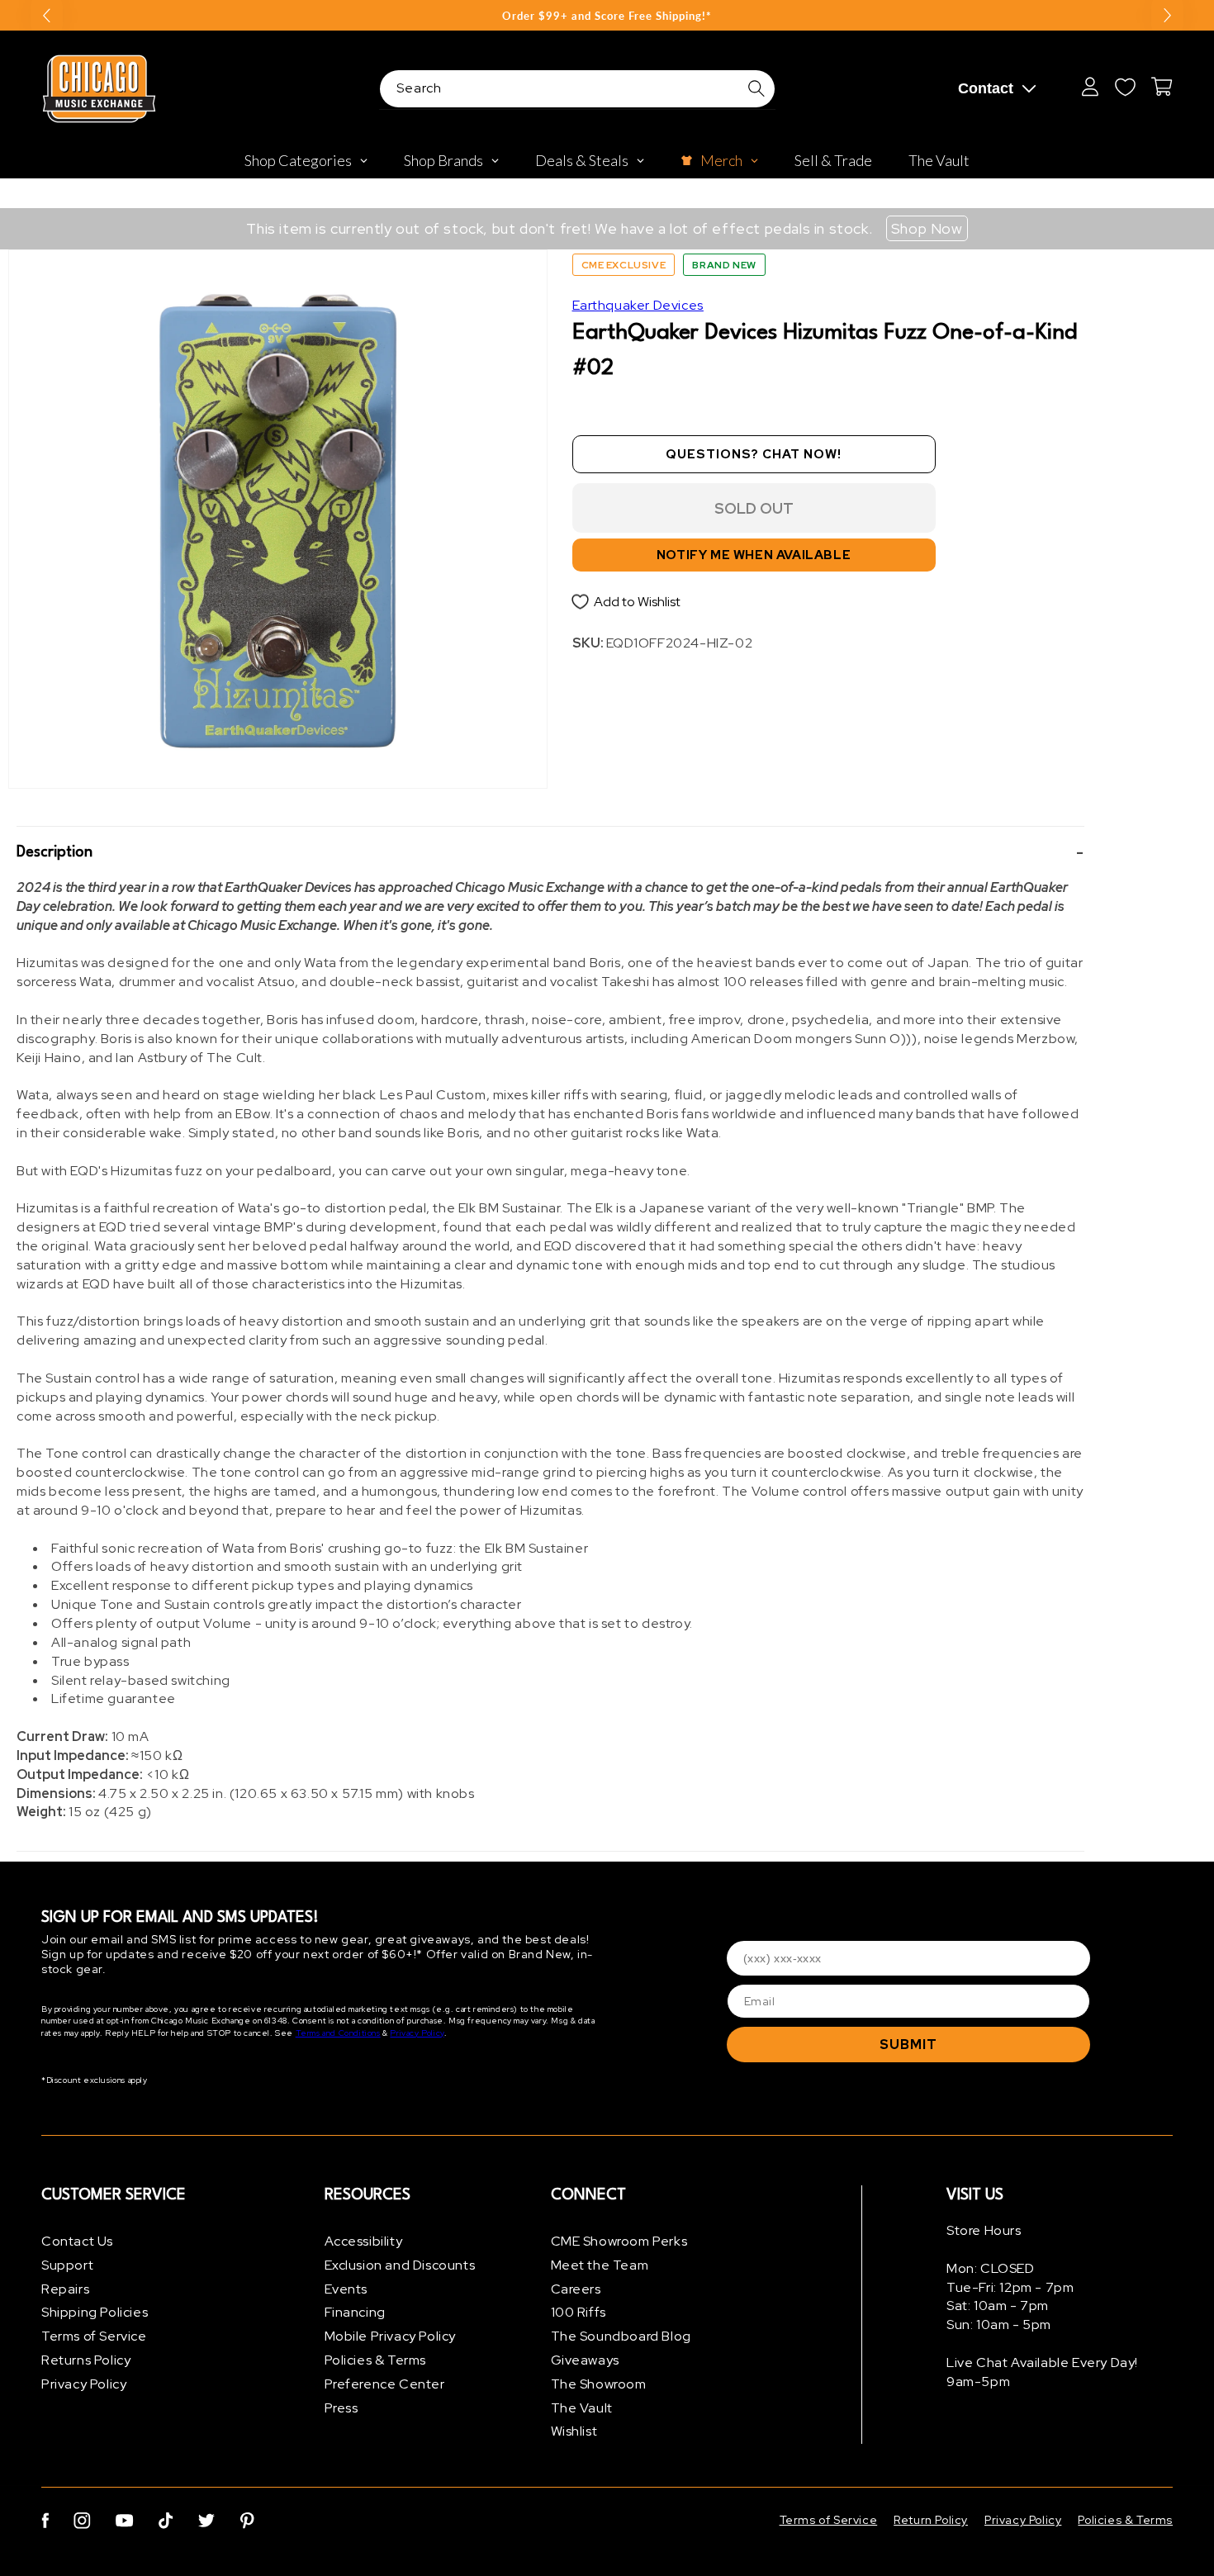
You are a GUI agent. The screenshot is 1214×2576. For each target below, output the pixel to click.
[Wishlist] (1125, 87)
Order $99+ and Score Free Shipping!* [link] (607, 16)
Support (67, 2265)
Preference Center (385, 2384)
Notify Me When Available (754, 555)
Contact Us (77, 2241)
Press (341, 2408)
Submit (908, 2045)
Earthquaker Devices (638, 305)
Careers (576, 2289)
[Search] (756, 88)
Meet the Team (600, 2265)
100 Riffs (579, 2312)
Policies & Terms (376, 2360)
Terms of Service (94, 2336)
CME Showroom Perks (619, 2241)
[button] (550, 853)
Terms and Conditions (338, 2033)
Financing (355, 2312)
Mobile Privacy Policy (391, 2336)
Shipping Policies (95, 2312)
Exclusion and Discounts (400, 2265)
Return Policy (931, 2520)
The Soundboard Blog (621, 2336)
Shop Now (927, 228)
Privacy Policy (417, 2033)
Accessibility (364, 2241)
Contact (986, 88)
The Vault (582, 2408)
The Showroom (599, 2384)
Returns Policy (86, 2360)
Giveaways (585, 2360)
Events (346, 2289)
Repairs (65, 2289)
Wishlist (574, 2431)
